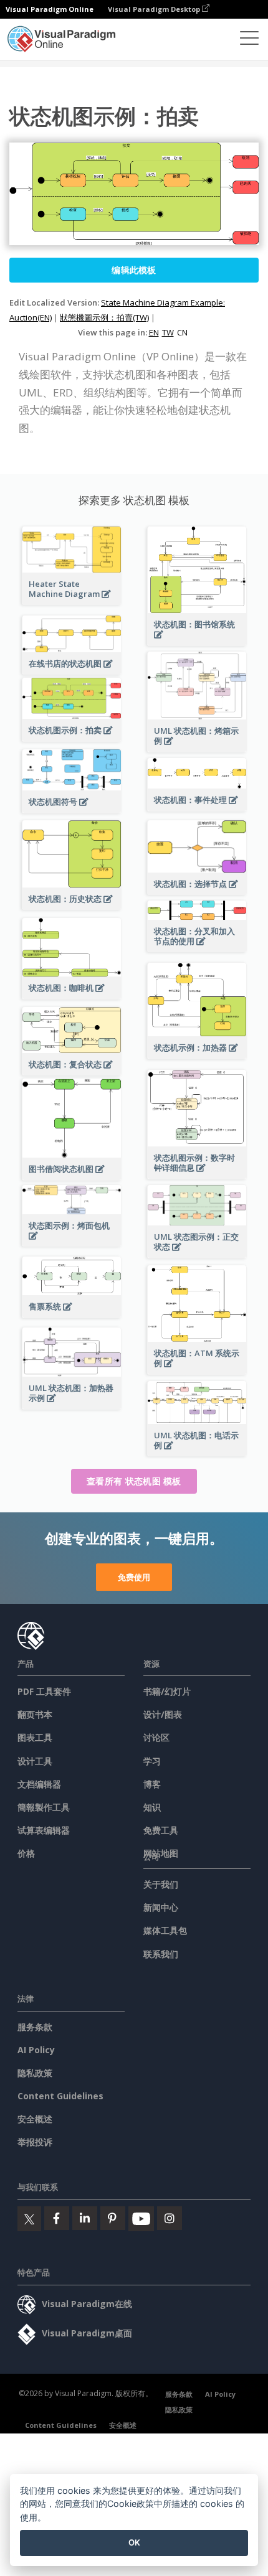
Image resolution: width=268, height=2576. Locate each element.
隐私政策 (35, 2073)
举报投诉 (35, 2142)
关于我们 (161, 1884)
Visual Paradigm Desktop (155, 9)
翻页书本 (35, 1714)
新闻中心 (161, 1907)
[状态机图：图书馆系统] (197, 641)
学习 (152, 1761)
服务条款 (35, 2027)
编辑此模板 (134, 270)
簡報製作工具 (44, 1807)
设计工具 (35, 1761)
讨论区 (156, 1737)
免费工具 (161, 1830)
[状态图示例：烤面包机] (72, 1243)
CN (182, 332)
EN (154, 332)
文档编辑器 (39, 1784)
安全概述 (35, 2119)
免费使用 (134, 1577)
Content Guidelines (60, 2096)
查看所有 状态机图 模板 (134, 1481)
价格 (26, 1853)
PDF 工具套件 (44, 1691)
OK (134, 2542)
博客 (152, 1784)
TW (168, 332)
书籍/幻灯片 (167, 1691)
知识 (152, 1807)
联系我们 (161, 1954)
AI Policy (36, 2050)
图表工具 (35, 1737)
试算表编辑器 (44, 1830)
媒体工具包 (165, 1930)
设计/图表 (163, 1714)
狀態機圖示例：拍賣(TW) (104, 317)
